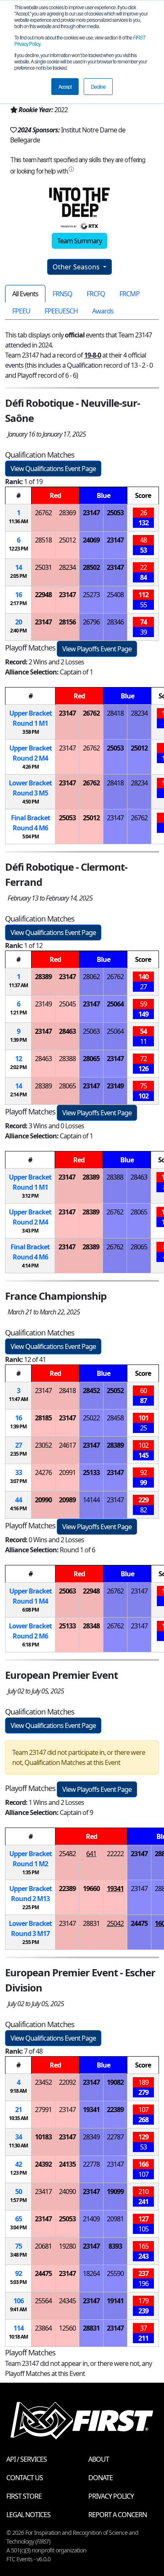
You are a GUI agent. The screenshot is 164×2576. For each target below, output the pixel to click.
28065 (91, 1059)
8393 (115, 2246)
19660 (91, 1889)
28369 (67, 513)
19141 (115, 2301)
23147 (91, 513)
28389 (43, 977)
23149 (43, 1004)
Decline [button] (98, 86)
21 (19, 2110)
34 (19, 2137)
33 (19, 1472)
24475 (139, 1923)
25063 (91, 1031)
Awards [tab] (103, 311)
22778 (91, 2164)
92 (19, 2273)
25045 (67, 1004)
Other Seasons (77, 267)
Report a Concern (118, 2515)
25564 (43, 2301)
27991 (43, 2110)
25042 (115, 1923)
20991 (67, 1472)
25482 (67, 1854)
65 (19, 2219)
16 (19, 595)
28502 (91, 567)
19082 (115, 2082)
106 (19, 2301)
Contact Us (25, 2478)
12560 (67, 2328)
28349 (91, 2137)
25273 (91, 595)
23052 (43, 1445)
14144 (91, 1500)
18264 (91, 2273)
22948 (43, 595)
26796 (91, 622)
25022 (91, 1418)
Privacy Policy (111, 2496)
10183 (43, 2137)
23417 (43, 2191)
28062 (91, 977)
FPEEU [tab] (21, 311)
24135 (67, 2164)
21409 (91, 2219)
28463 (67, 1031)
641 (91, 1854)
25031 (43, 567)
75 (19, 2246)
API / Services (26, 2459)
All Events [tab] (25, 294)
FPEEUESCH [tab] (61, 311)
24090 (67, 2191)
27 (19, 1445)
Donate (101, 2478)
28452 (91, 1391)
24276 (43, 1472)
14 (19, 567)
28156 (67, 622)
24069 (91, 540)
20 (19, 622)
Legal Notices (28, 2515)
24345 (67, 2301)
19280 (67, 2246)
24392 (43, 2164)
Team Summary (79, 241)
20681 (43, 2246)
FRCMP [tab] (130, 294)
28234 (67, 567)
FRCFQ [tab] (96, 294)
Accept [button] (65, 86)
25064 (115, 1004)
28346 (115, 622)
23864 (43, 2328)
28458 (115, 1418)
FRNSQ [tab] (62, 294)
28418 (115, 713)
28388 (67, 1059)
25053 (115, 513)
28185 (43, 1418)
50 (19, 2191)
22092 (67, 2082)
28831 (91, 1923)
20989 (67, 1500)
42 (19, 2164)
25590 (115, 2273)
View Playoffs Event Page (97, 649)
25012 (67, 540)
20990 (43, 1500)
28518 (43, 540)
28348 (91, 1626)
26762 (43, 513)
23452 (43, 2082)
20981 (115, 2219)
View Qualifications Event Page (53, 469)
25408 (115, 595)
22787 (115, 2137)
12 (19, 1059)
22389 (67, 1889)
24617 (67, 1445)
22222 (115, 1854)
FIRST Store (24, 2496)
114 (19, 2328)
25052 (115, 1391)
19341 (115, 1889)
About (99, 2459)
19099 (115, 2191)
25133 (91, 1472)
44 (19, 1500)
